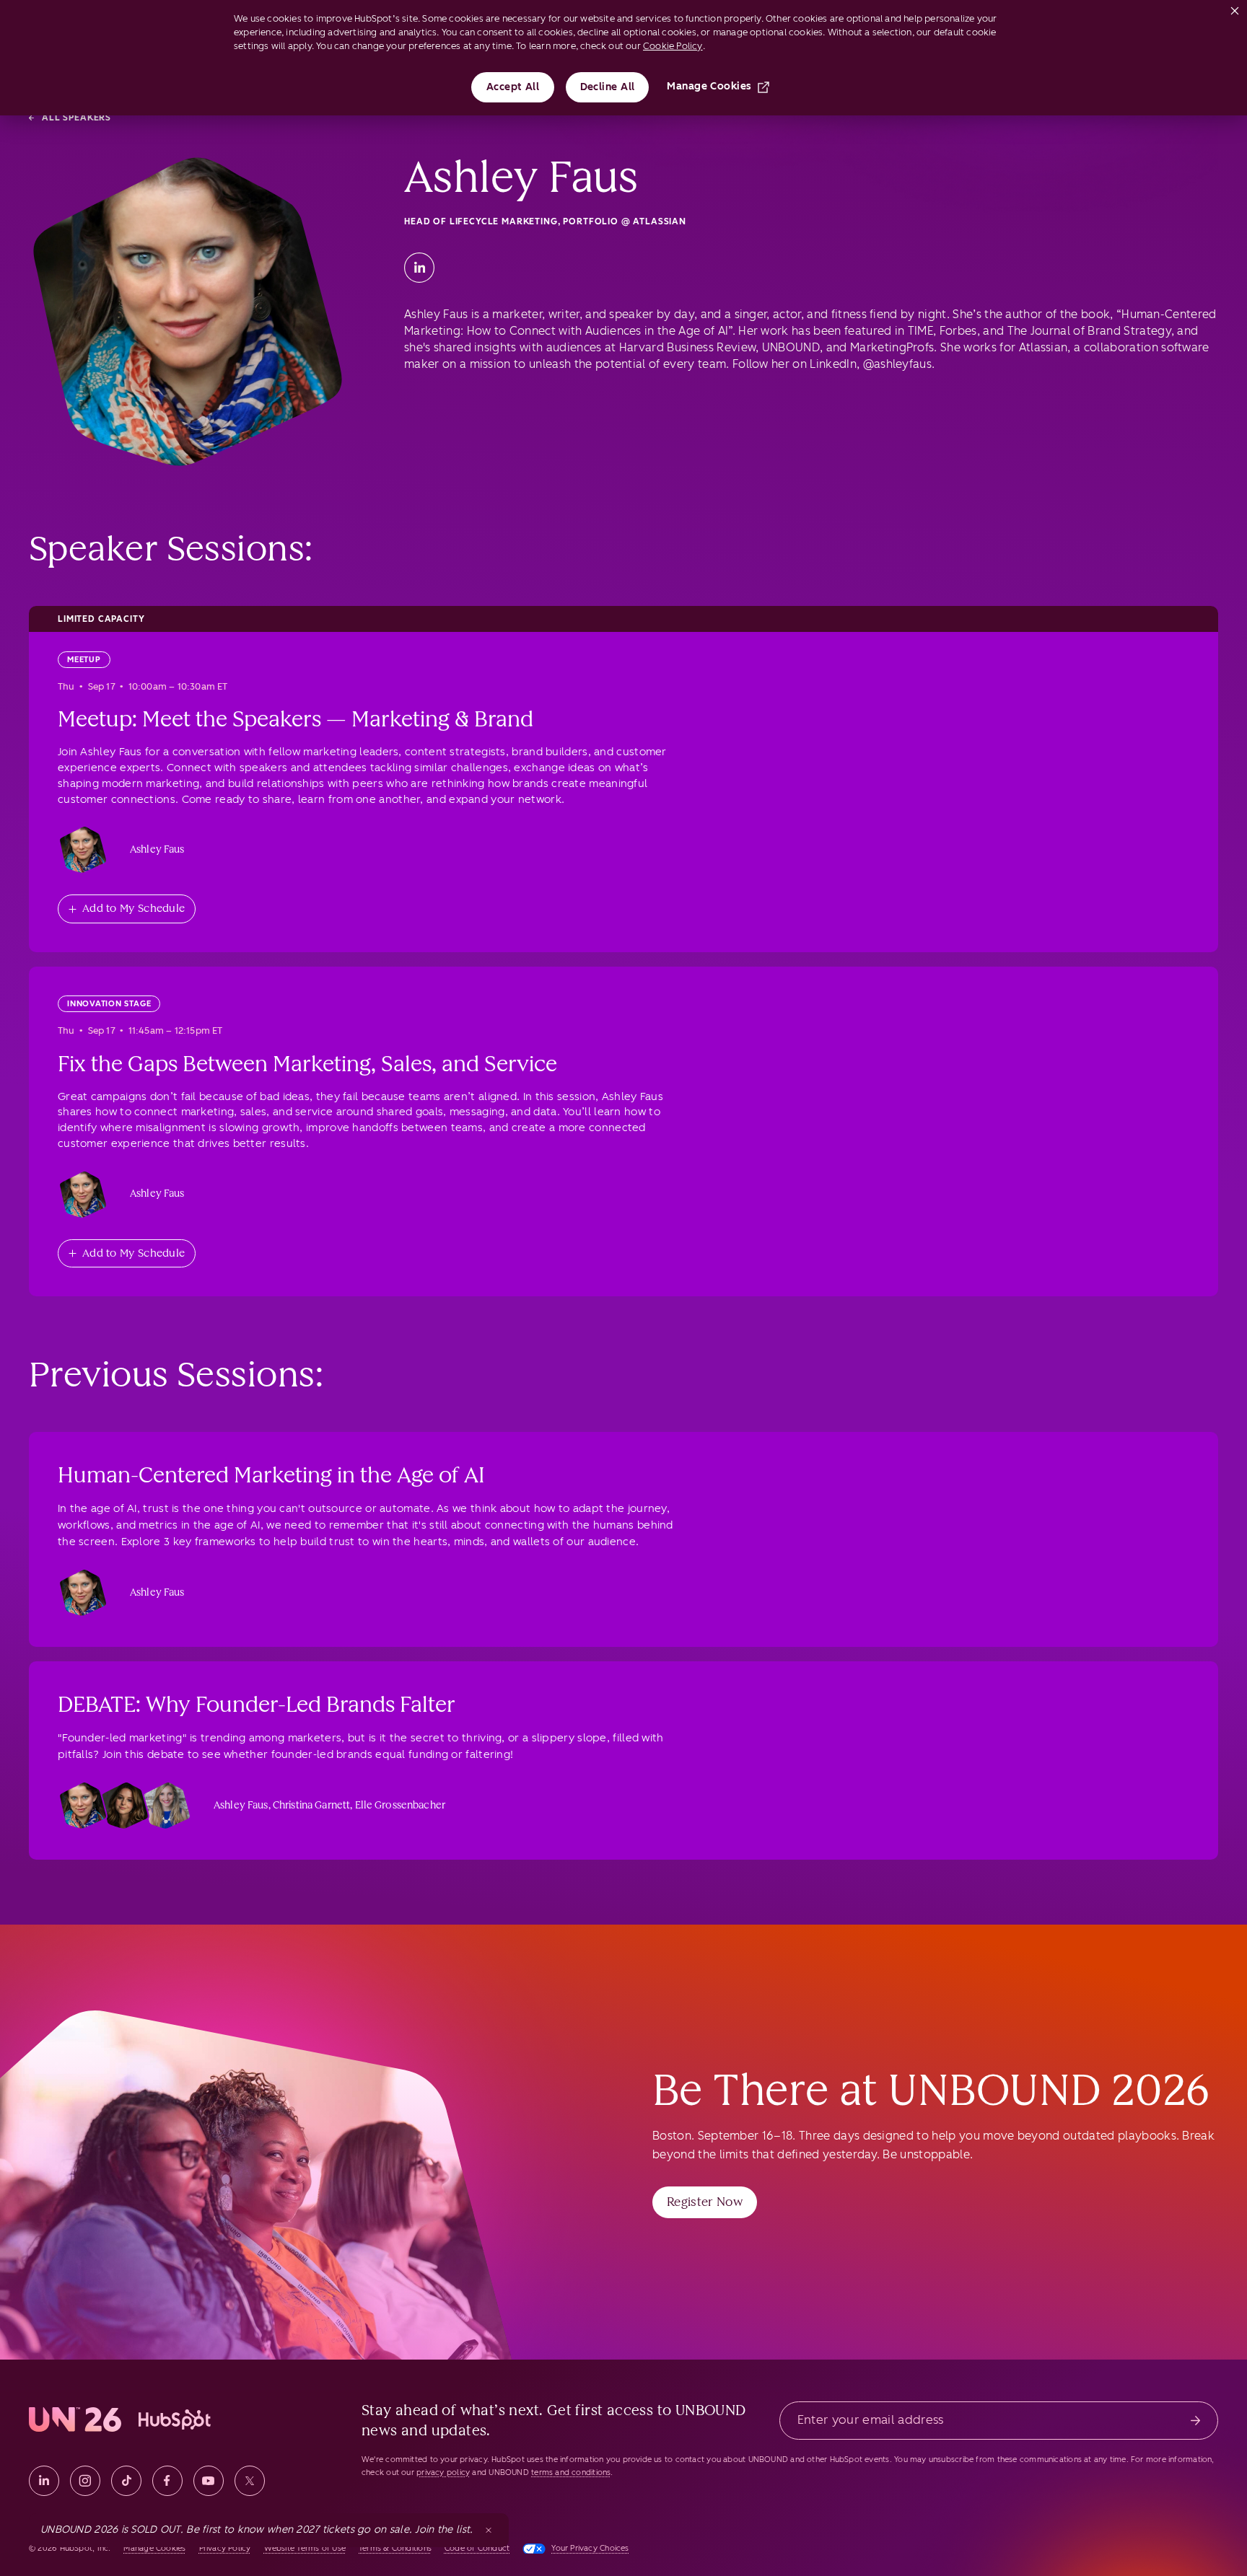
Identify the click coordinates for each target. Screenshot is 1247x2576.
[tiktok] (126, 2481)
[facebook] (167, 2481)
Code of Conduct (477, 2548)
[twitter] (250, 2481)
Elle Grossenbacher (401, 1805)
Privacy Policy (225, 2548)
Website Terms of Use (305, 2548)
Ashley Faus (157, 849)
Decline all (608, 87)
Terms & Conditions (395, 2548)
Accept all (513, 87)
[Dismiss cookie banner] (1235, 8)
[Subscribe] (1195, 2421)
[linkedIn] (44, 2481)
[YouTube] (209, 2481)
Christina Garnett (311, 1805)
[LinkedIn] (419, 268)
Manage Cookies (709, 86)
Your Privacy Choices (590, 2548)
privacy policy (443, 2472)
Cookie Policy (673, 46)
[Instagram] (85, 2481)
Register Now (705, 2202)
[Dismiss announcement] (489, 2530)
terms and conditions (571, 2472)
